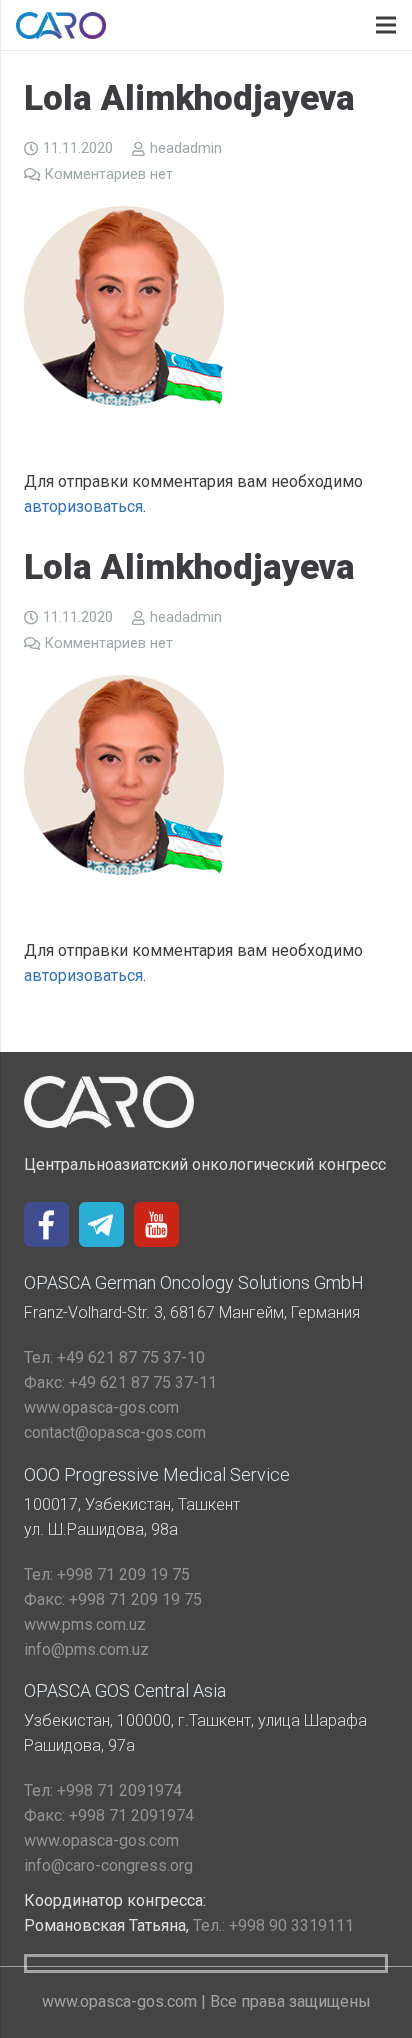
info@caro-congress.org (108, 1865)
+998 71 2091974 (103, 1790)
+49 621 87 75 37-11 (120, 1382)
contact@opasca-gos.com (115, 1432)
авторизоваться (83, 506)
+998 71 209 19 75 (107, 1574)
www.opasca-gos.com (101, 1407)
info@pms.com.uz (86, 1649)
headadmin (186, 148)
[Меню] (386, 25)
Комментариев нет (109, 174)
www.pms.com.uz (85, 1624)
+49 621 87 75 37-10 (114, 1357)
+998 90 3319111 (273, 1925)
